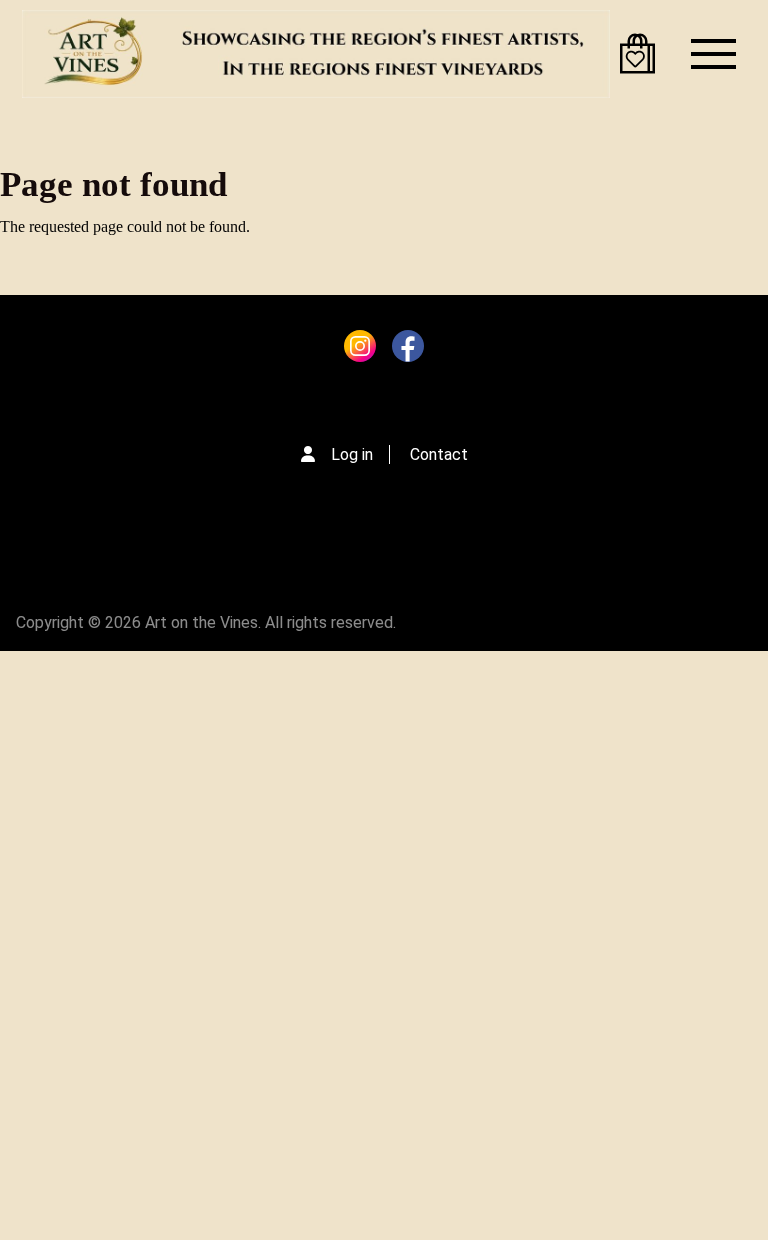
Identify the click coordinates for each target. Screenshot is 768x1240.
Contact (439, 454)
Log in (352, 454)
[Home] (316, 54)
